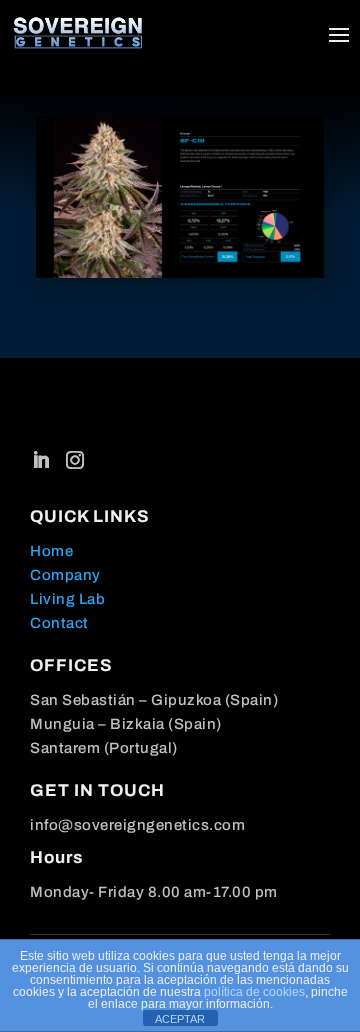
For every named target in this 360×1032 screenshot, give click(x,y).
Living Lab (67, 599)
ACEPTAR (180, 1019)
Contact (59, 623)
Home (51, 551)
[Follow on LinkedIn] (41, 460)
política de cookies (254, 992)
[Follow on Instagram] (75, 460)
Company (65, 575)
